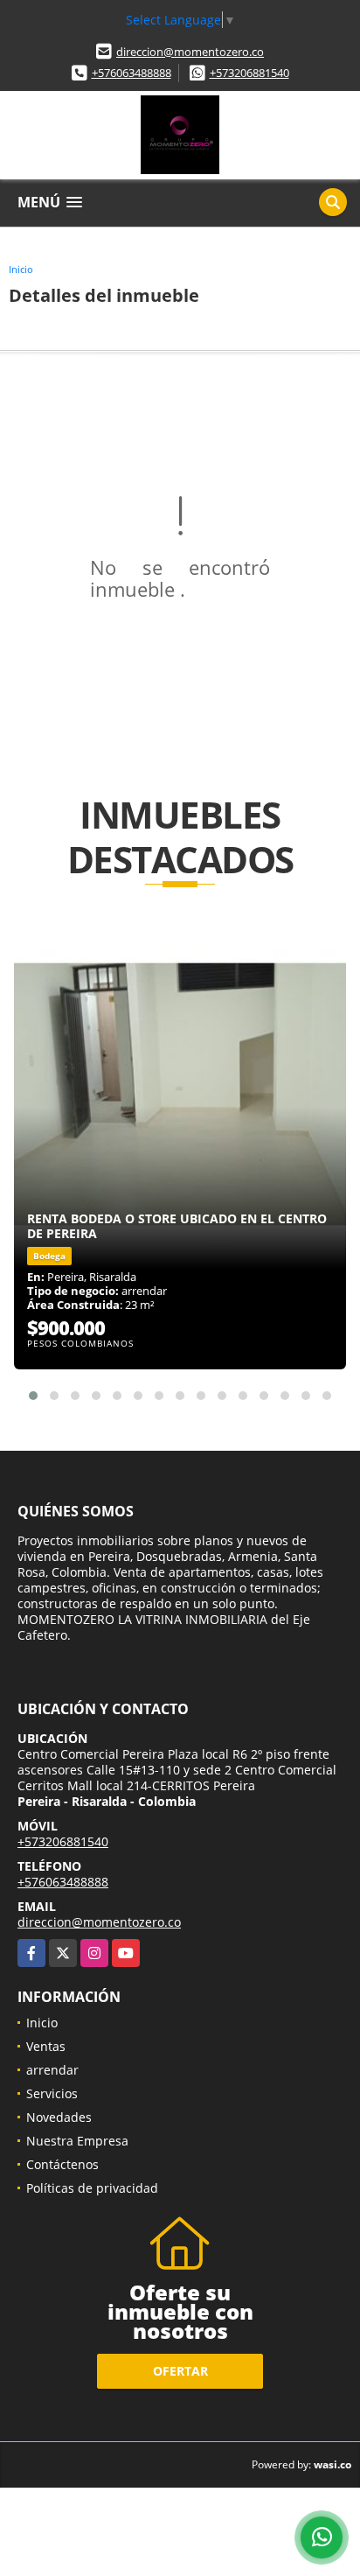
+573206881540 (249, 73)
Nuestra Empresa (77, 2141)
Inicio (21, 269)
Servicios (52, 2093)
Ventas (46, 2046)
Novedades (59, 2117)
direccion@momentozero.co (190, 52)
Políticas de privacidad (92, 2188)
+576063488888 (132, 73)
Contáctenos (62, 2164)
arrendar (52, 2070)
